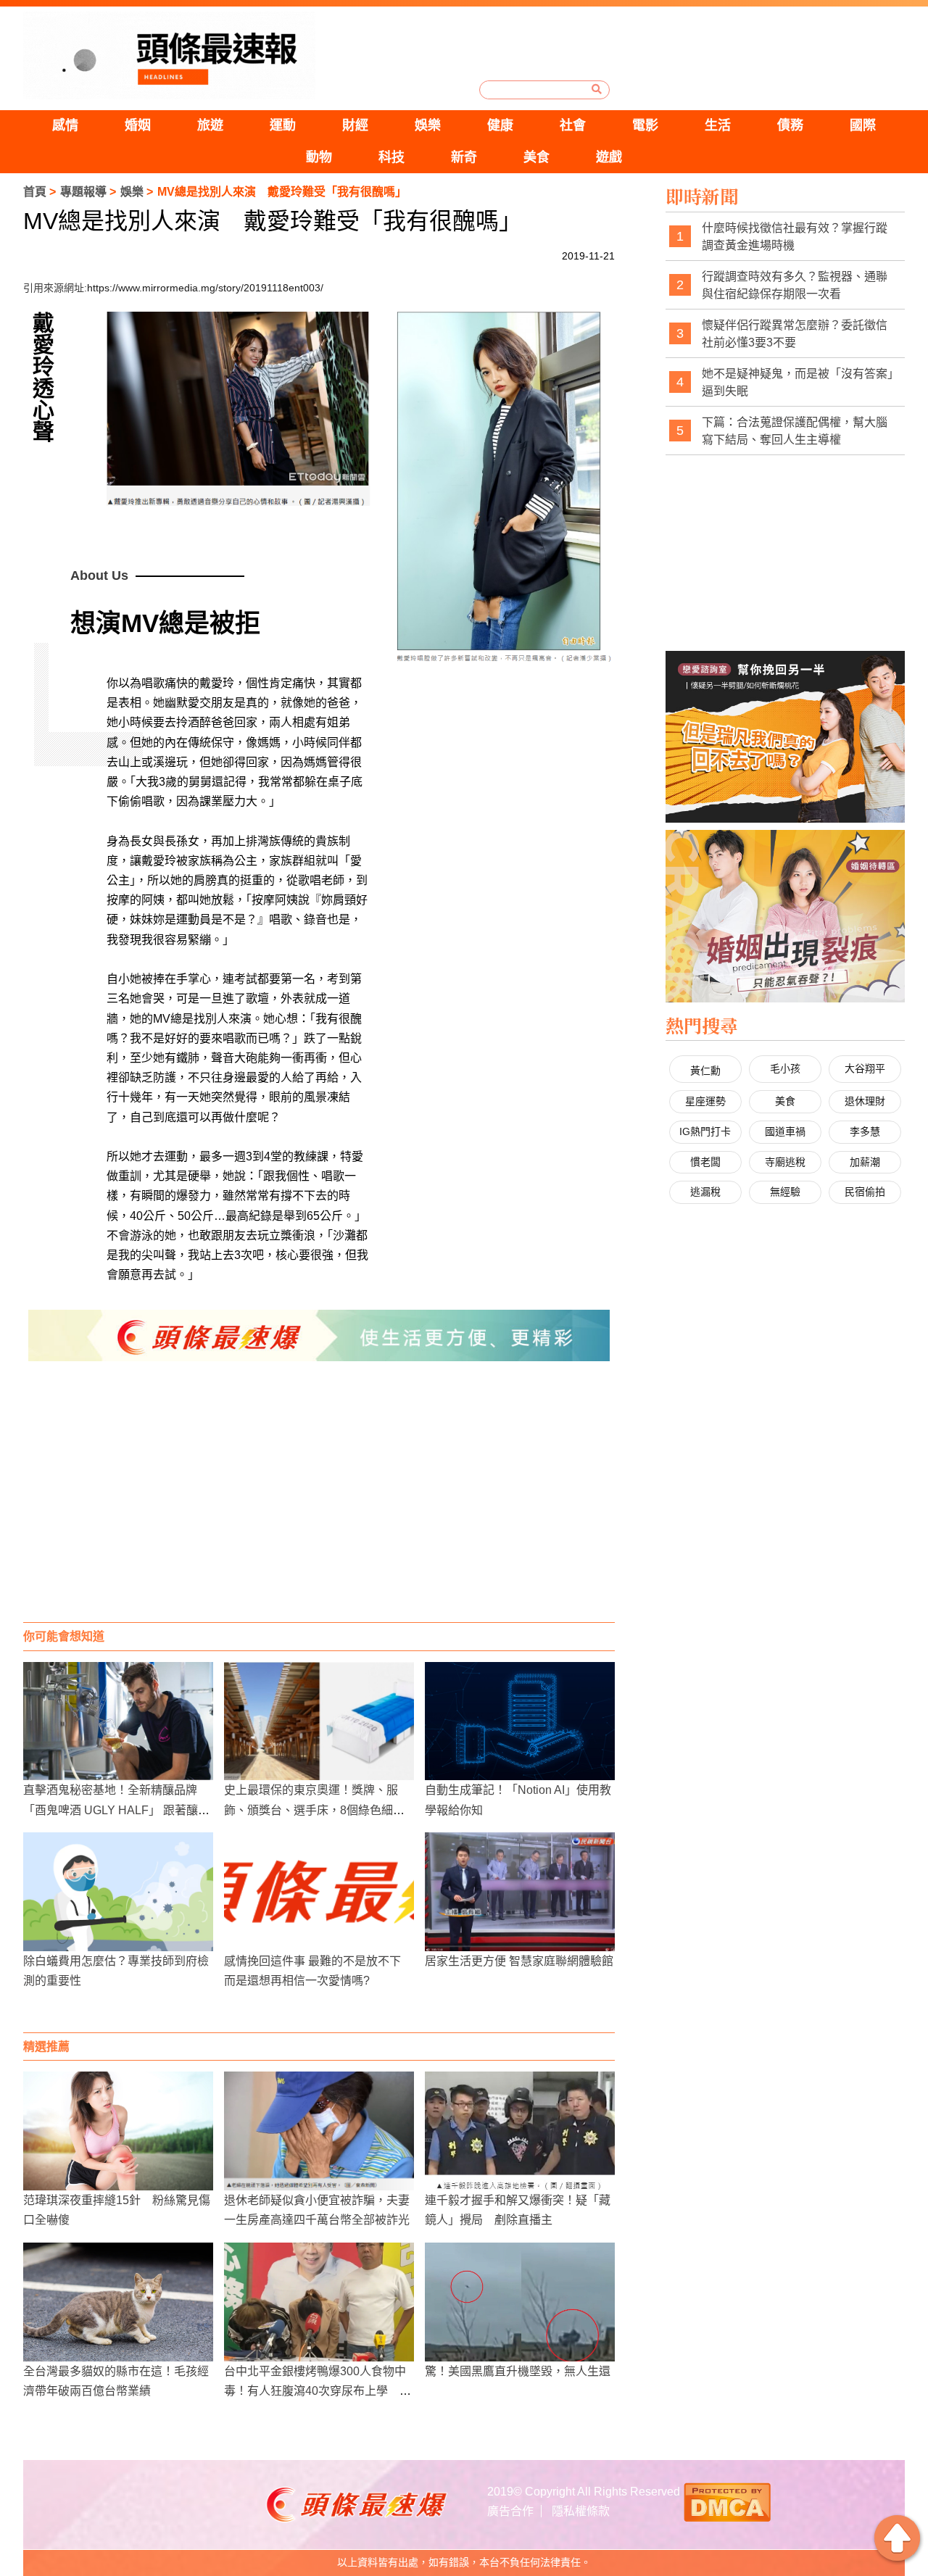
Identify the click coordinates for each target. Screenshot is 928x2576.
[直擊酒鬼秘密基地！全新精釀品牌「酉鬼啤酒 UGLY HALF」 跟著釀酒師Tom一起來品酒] (118, 1721)
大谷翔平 (865, 1068)
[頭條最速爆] (169, 55)
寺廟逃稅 (785, 1162)
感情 (65, 125)
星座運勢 (705, 1101)
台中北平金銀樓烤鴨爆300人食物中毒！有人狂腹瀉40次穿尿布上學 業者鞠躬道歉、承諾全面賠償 (318, 2391)
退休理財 (865, 1101)
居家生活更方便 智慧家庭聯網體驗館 (519, 1961)
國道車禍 (785, 1131)
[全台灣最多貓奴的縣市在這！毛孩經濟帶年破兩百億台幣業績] (118, 2302)
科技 (391, 157)
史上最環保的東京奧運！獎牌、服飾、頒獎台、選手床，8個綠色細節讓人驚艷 (314, 1810)
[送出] (597, 89)
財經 (355, 125)
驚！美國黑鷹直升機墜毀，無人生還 (518, 2371)
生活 (718, 125)
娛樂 (428, 125)
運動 (283, 125)
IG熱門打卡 (705, 1131)
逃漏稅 (705, 1192)
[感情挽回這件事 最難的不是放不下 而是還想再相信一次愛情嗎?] (319, 1892)
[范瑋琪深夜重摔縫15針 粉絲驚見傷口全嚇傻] (118, 2131)
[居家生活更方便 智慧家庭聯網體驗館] (520, 1892)
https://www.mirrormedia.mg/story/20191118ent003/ (205, 288)
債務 (790, 125)
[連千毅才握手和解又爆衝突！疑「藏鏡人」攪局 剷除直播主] (520, 2131)
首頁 (35, 192)
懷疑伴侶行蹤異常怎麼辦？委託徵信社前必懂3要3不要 (795, 334)
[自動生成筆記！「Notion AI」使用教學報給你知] (520, 1721)
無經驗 (785, 1192)
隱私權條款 (581, 2511)
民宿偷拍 (865, 1192)
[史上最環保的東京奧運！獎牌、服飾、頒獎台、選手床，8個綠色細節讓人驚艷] (319, 1721)
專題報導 (83, 192)
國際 (863, 125)
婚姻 (138, 125)
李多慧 (865, 1131)
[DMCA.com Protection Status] (727, 2501)
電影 (645, 125)
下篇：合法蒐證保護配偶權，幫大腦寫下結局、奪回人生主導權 (795, 431)
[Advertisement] (319, 1506)
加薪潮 (865, 1162)
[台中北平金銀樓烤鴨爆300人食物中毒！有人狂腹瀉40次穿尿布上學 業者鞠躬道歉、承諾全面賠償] (319, 2302)
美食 (536, 157)
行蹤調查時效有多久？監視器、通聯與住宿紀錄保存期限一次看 (795, 285)
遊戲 (609, 157)
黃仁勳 (705, 1071)
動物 (319, 157)
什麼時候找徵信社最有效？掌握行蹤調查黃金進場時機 (795, 237)
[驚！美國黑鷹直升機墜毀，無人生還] (520, 2302)
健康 (500, 125)
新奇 (464, 157)
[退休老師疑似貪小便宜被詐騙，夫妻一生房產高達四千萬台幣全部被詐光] (319, 2131)
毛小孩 (785, 1068)
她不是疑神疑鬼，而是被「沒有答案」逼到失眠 (797, 382)
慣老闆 (705, 1162)
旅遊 (210, 125)
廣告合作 (510, 2511)
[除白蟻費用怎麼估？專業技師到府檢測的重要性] (118, 1892)
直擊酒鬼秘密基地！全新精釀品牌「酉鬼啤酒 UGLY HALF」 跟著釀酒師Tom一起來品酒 (116, 1810)
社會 (573, 125)
